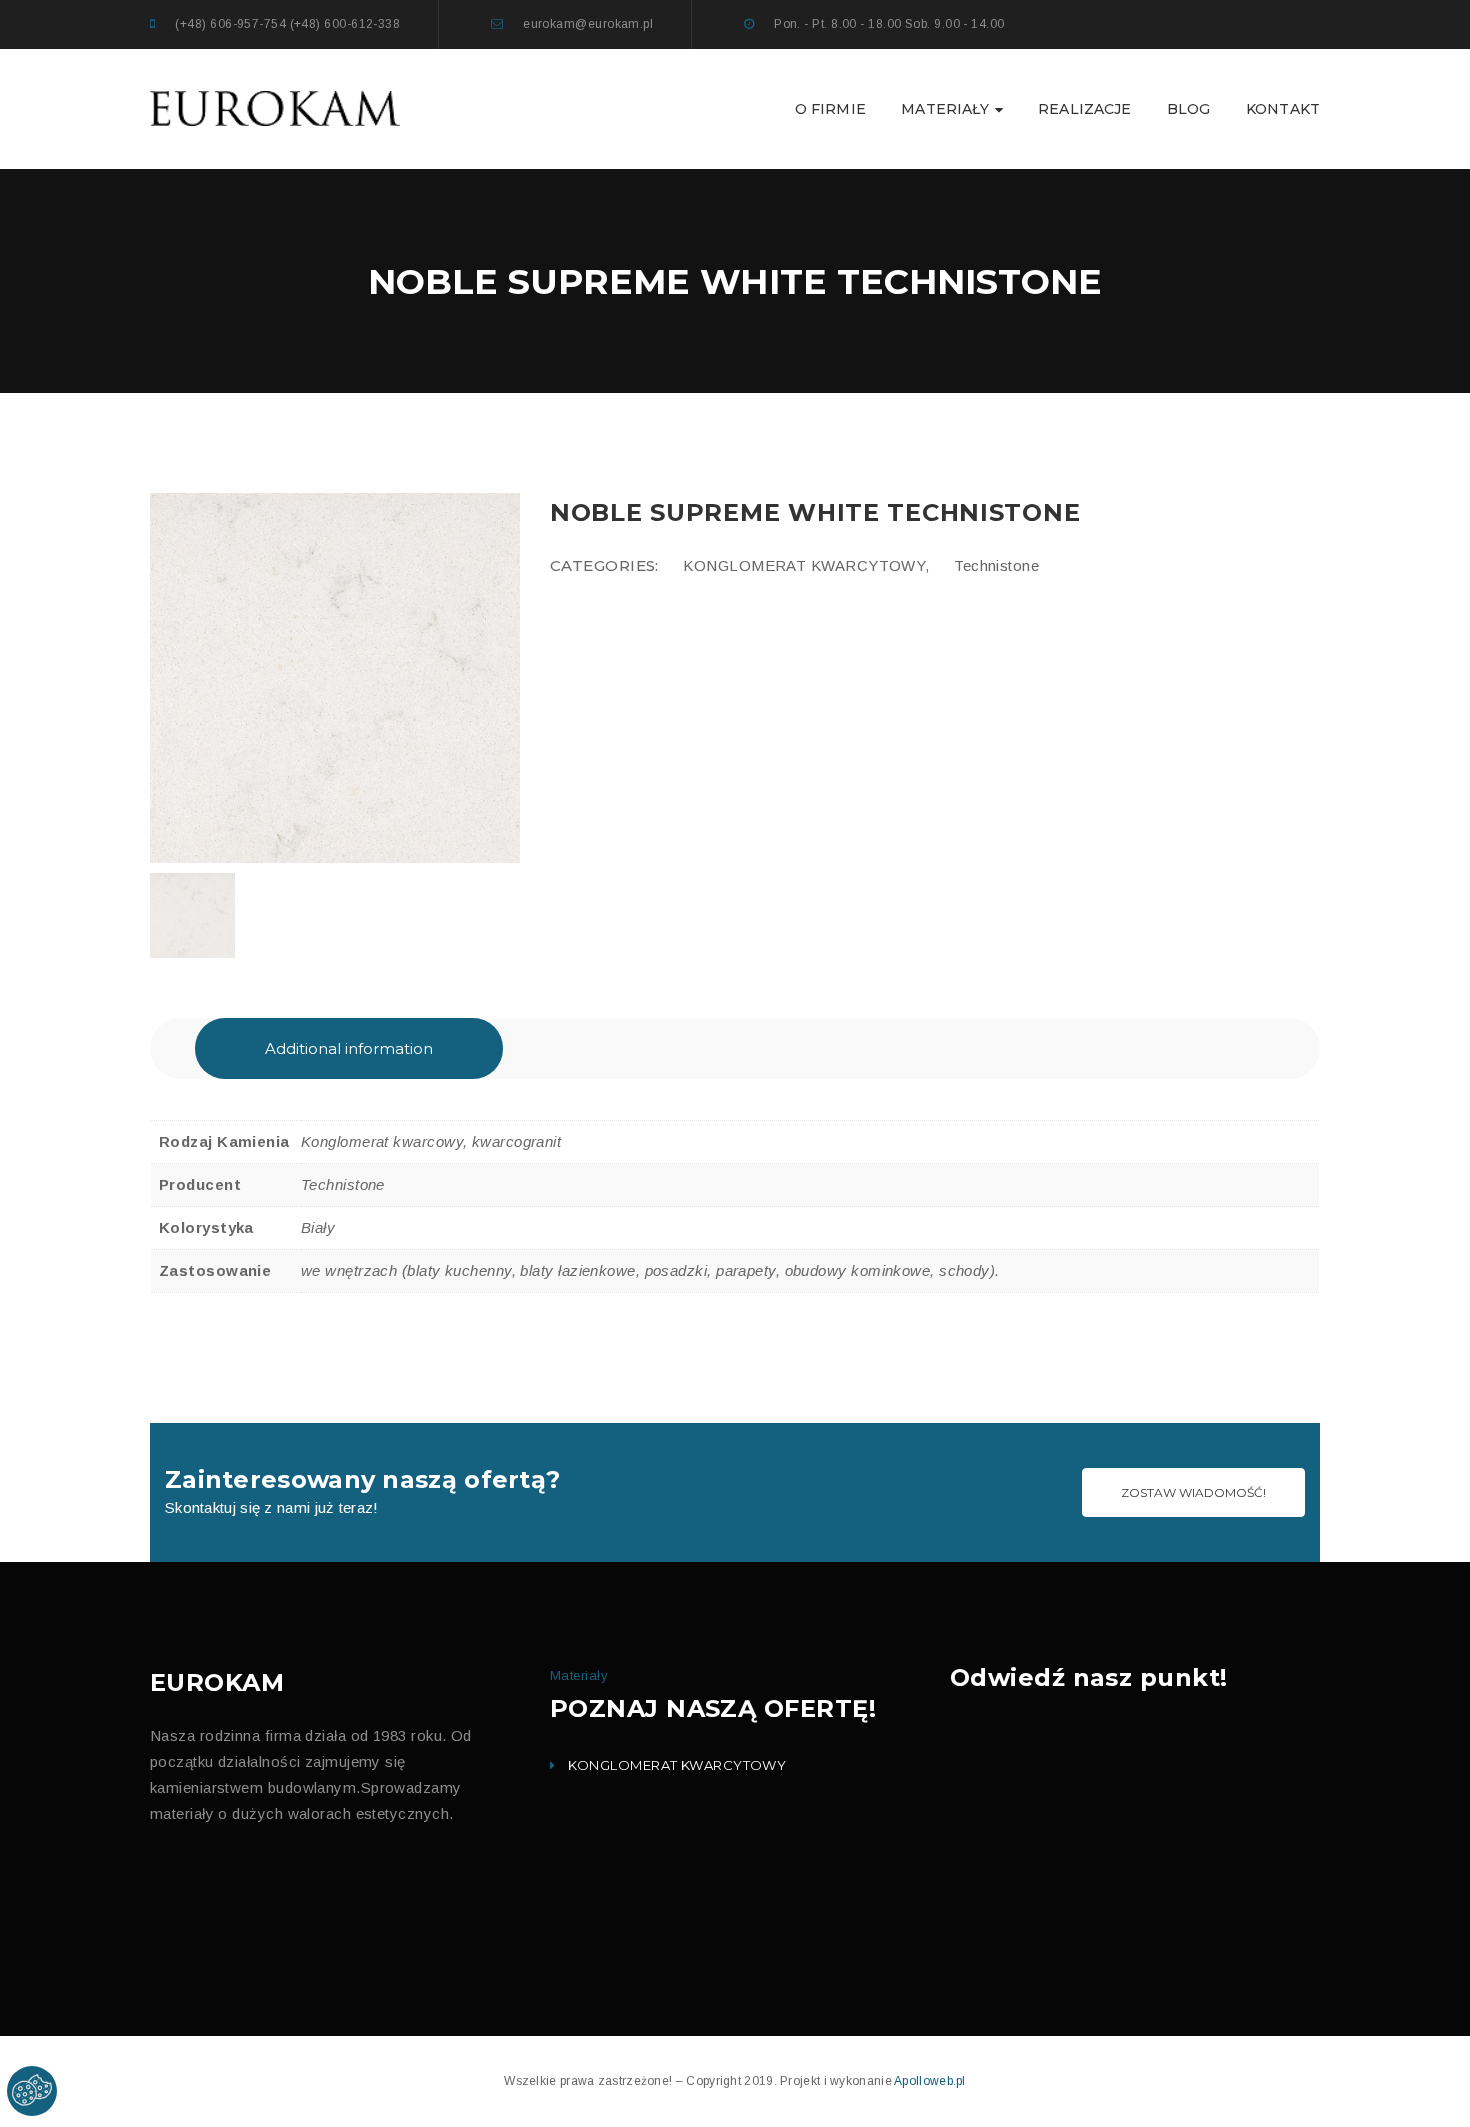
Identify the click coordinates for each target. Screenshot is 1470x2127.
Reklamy (573, 530)
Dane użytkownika (600, 569)
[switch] (535, 484)
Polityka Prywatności (659, 670)
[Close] (963, 356)
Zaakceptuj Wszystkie (892, 744)
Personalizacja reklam (610, 609)
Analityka (576, 490)
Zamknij (779, 743)
